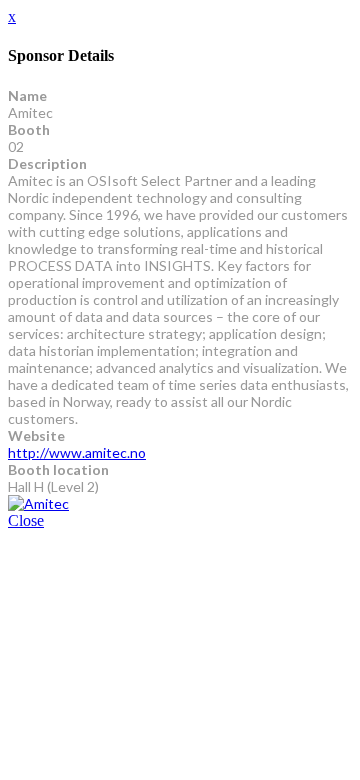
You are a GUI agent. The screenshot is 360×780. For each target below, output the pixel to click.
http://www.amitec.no (77, 452)
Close (26, 520)
